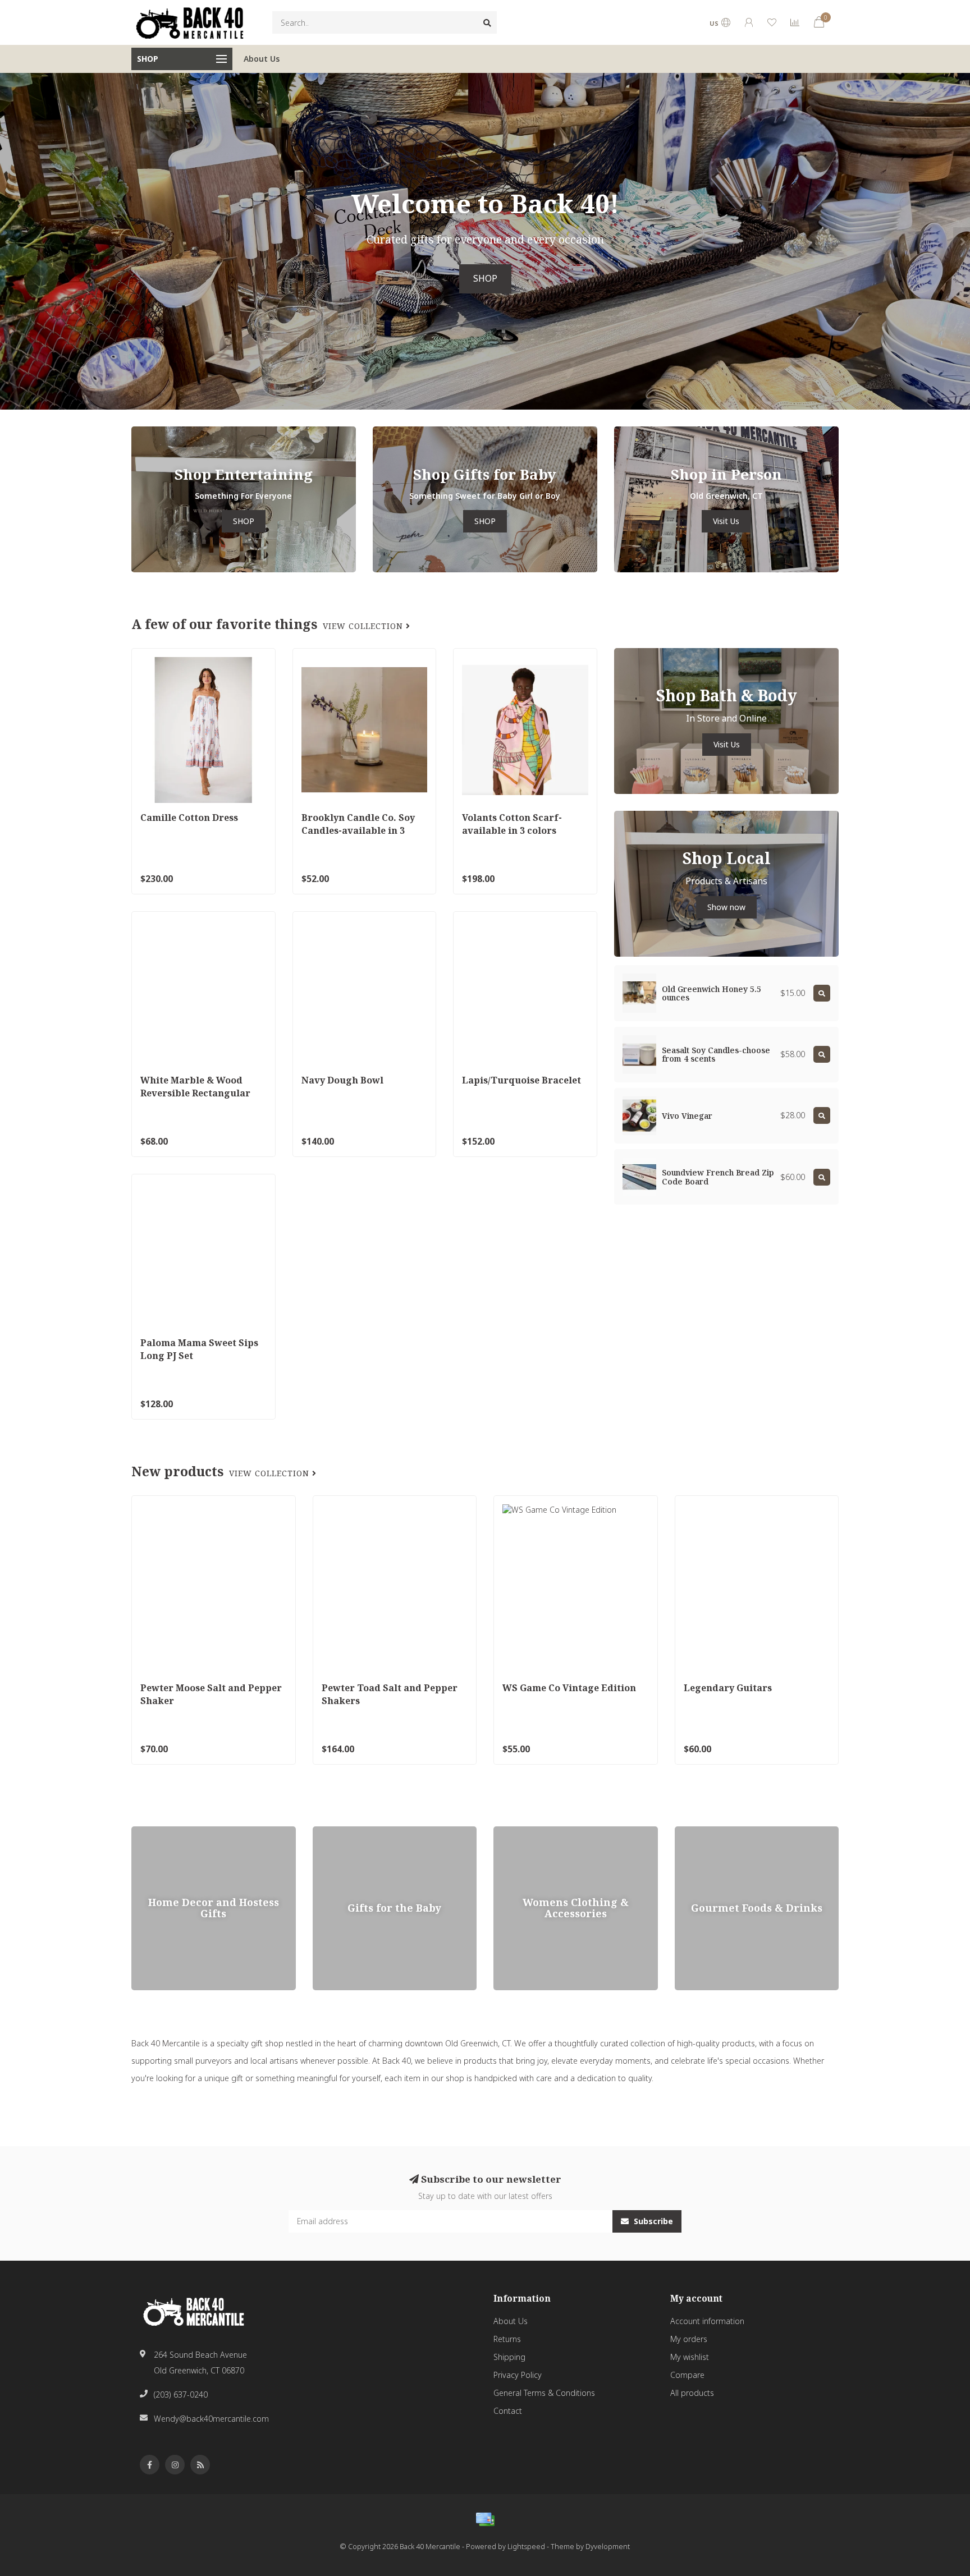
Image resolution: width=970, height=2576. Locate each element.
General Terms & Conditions (544, 2393)
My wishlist (690, 2357)
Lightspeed (526, 2547)
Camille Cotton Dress (189, 818)
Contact (508, 2411)
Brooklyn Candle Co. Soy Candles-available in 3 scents (358, 830)
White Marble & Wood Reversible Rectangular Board (195, 1093)
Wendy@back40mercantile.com (211, 2419)
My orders (689, 2339)
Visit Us (726, 521)
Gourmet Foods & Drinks (720, 1832)
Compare (687, 2375)
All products (692, 2393)
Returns (507, 2339)
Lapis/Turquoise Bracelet (521, 1080)
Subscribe (652, 2221)
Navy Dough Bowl (342, 1080)
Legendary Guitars (728, 1688)
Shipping (509, 2357)
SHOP (485, 279)
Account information (707, 2321)
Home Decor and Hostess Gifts (188, 1832)
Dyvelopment (608, 2547)
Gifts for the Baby (344, 1832)
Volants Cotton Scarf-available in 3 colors (512, 824)
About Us (262, 59)
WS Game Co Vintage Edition (569, 1688)
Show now (726, 907)
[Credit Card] (485, 2519)
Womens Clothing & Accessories (553, 1832)
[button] (8, 241)
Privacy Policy (518, 2375)
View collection (364, 626)
